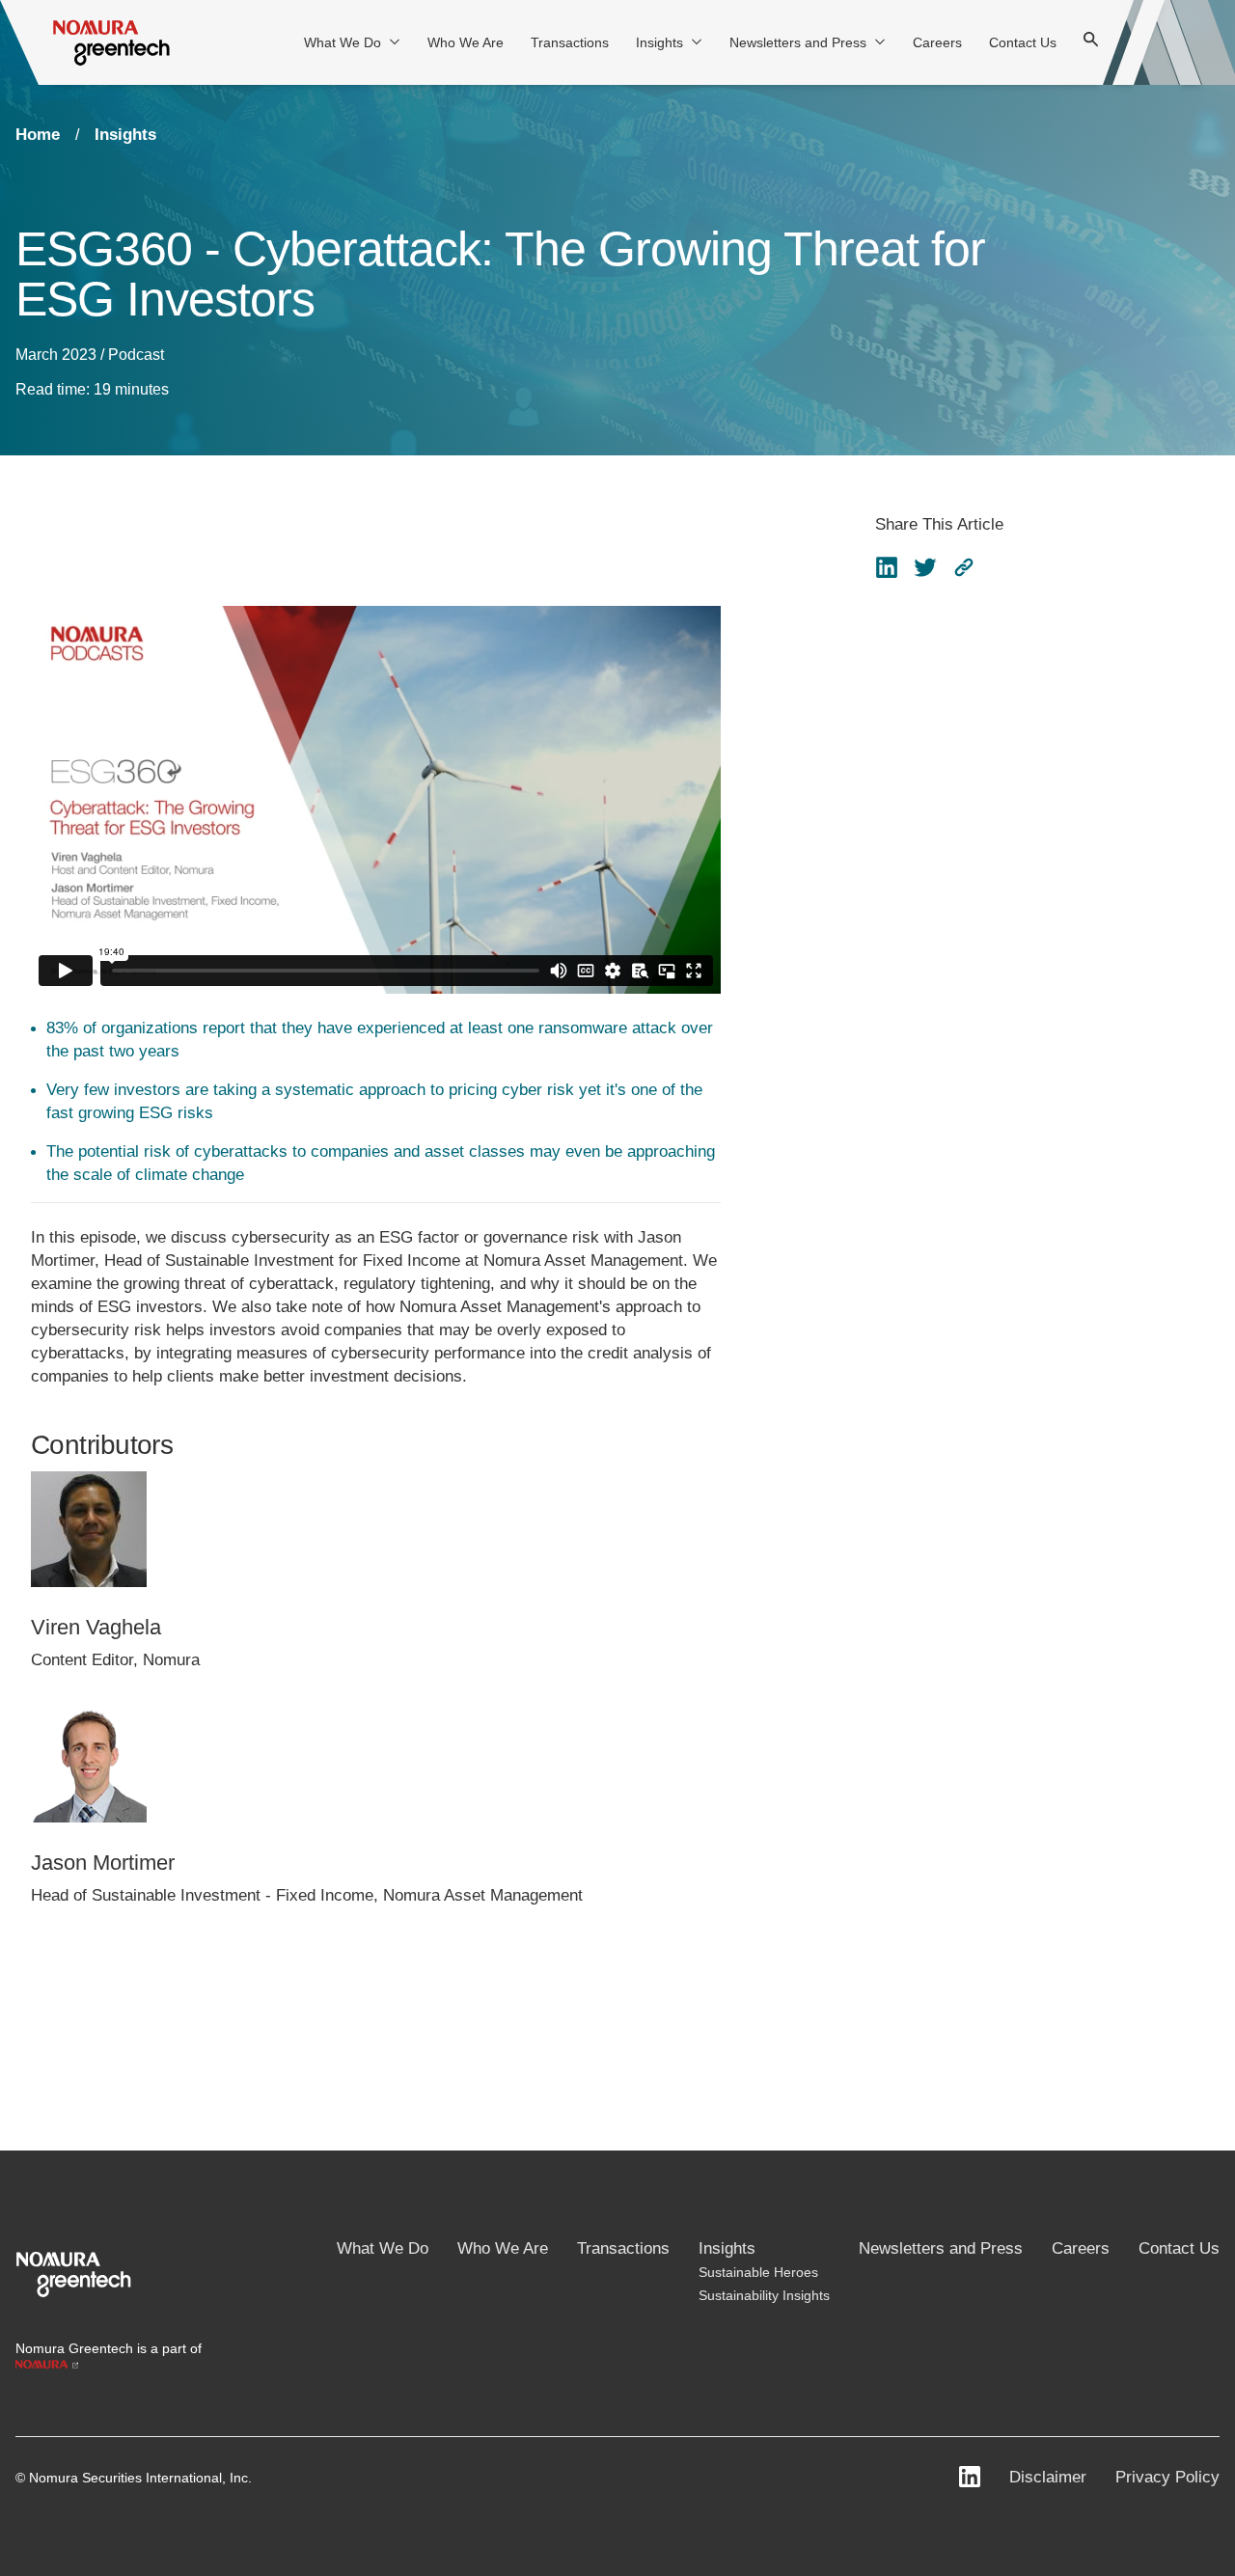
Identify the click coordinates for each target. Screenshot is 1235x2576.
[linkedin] (887, 567)
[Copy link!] (964, 567)
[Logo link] (73, 2273)
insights (125, 135)
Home (38, 135)
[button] (964, 567)
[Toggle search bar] (1091, 42)
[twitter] (925, 567)
